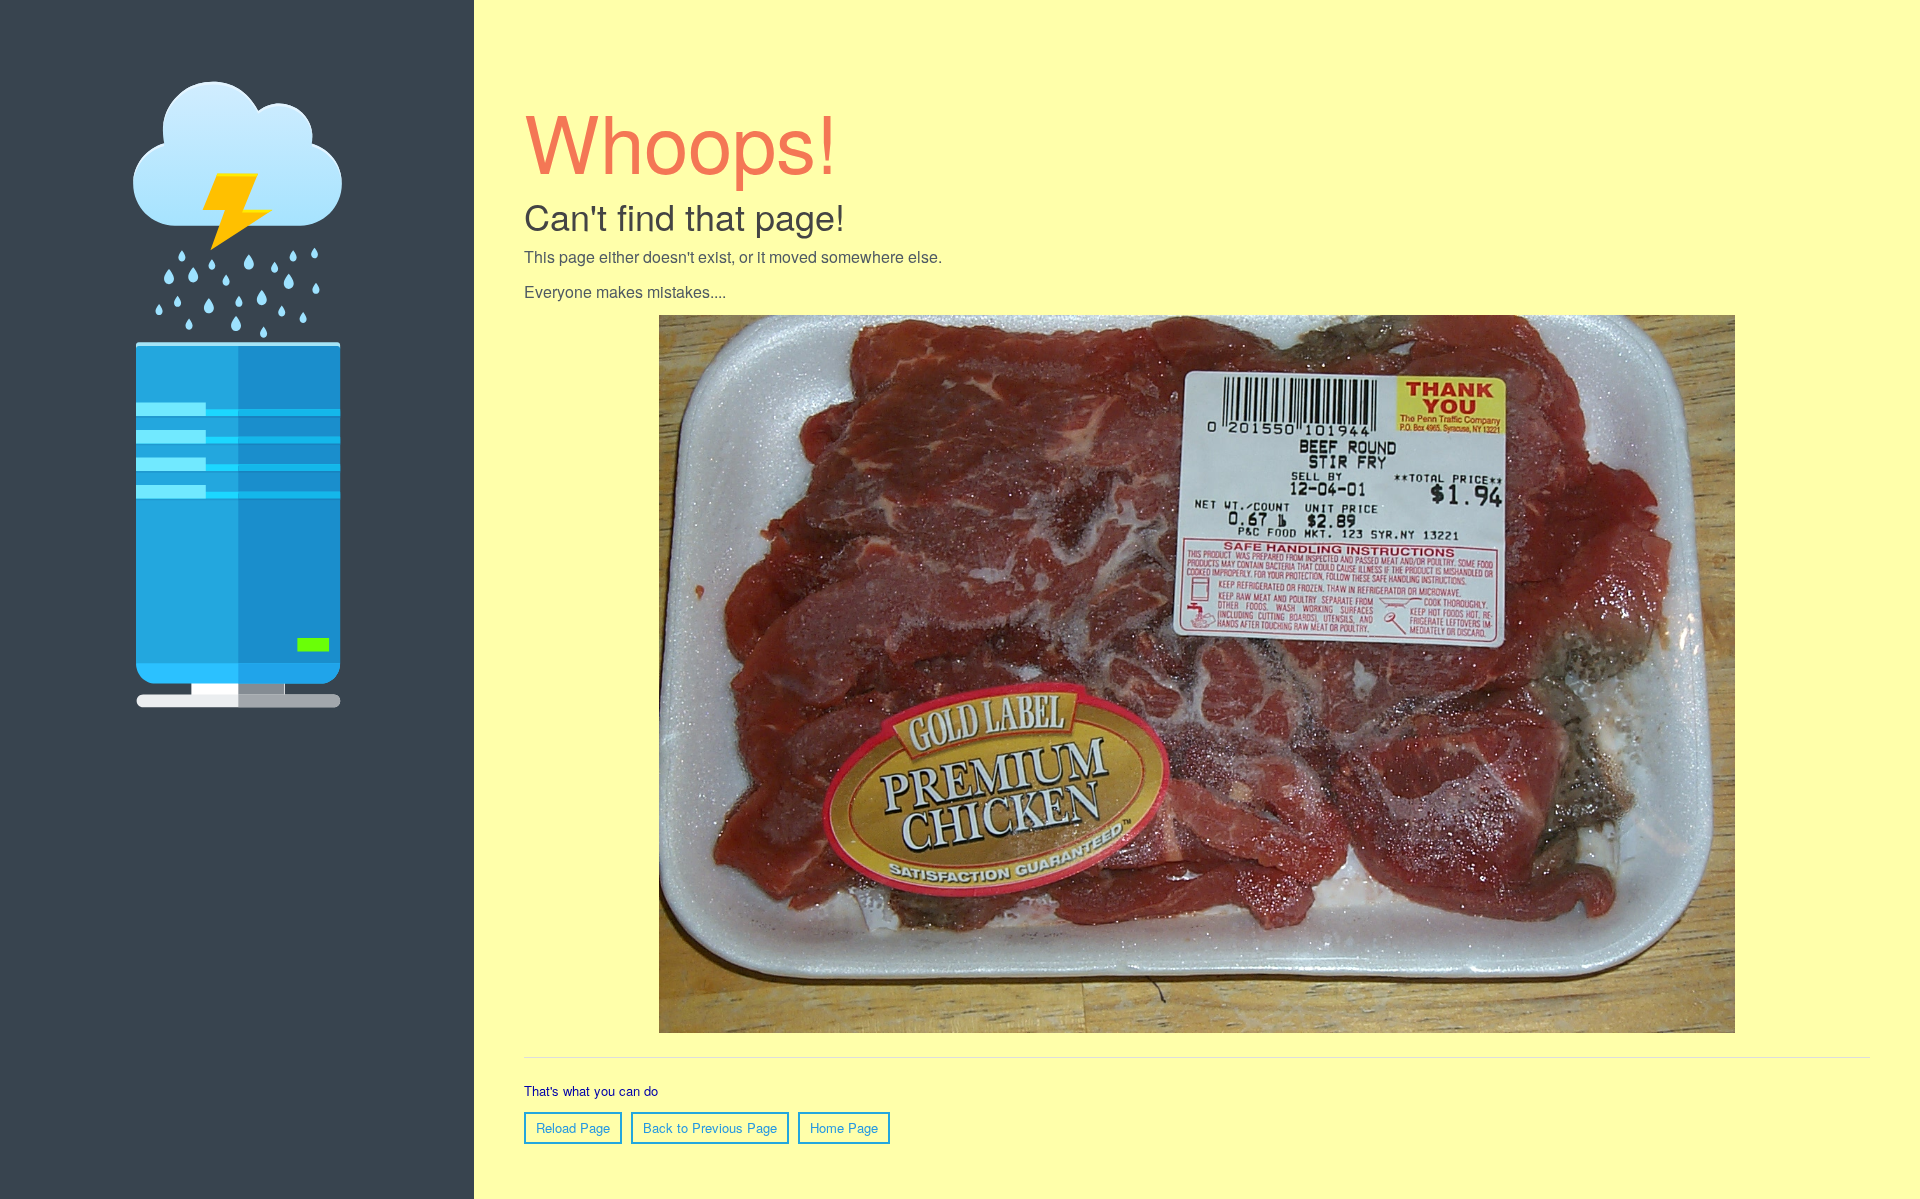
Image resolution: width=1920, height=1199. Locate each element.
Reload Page (573, 1127)
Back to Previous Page (710, 1127)
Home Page (844, 1127)
